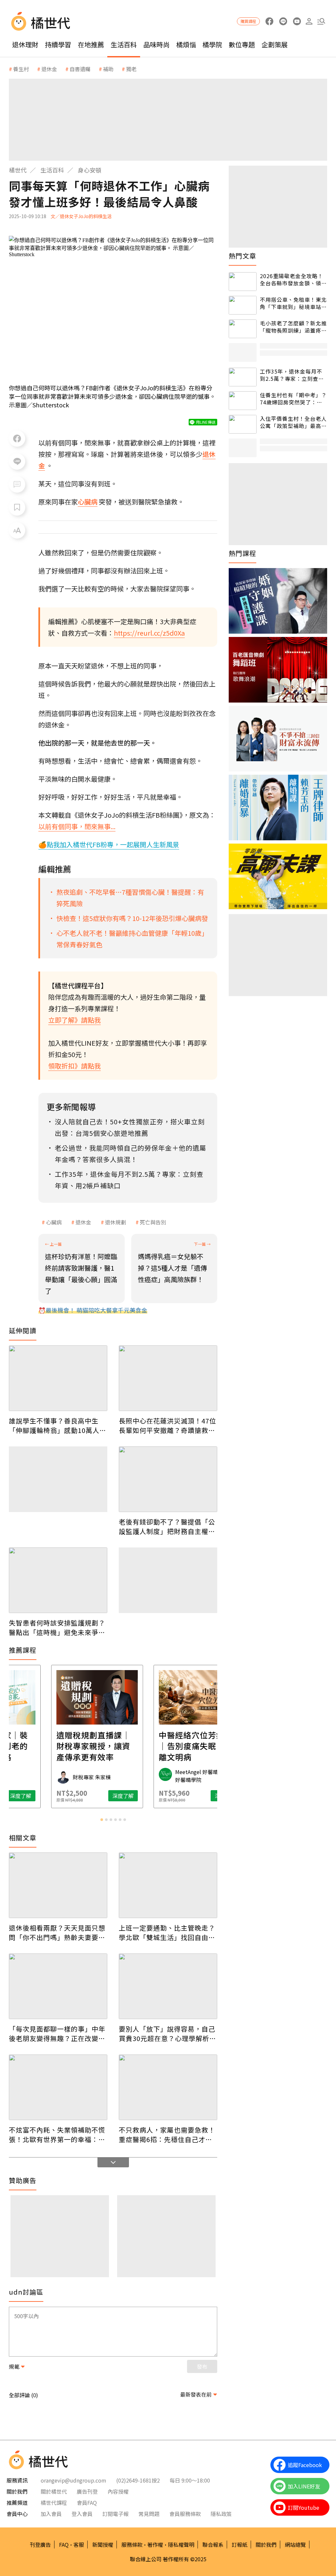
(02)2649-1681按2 (138, 2480)
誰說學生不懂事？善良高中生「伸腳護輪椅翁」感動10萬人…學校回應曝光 (57, 1425)
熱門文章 (242, 256)
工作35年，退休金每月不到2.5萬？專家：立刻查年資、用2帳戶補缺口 (292, 375)
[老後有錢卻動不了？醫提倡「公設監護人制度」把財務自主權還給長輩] (168, 1479)
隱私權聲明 (181, 2545)
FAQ (64, 2545)
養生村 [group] (21, 69)
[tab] (102, 1820)
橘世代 (18, 170)
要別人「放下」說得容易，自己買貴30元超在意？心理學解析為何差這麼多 (168, 2034)
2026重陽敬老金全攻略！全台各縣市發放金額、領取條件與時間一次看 (293, 280)
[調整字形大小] (17, 530)
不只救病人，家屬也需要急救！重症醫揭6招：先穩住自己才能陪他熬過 (167, 2135)
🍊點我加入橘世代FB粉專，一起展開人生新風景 (109, 844)
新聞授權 (103, 2545)
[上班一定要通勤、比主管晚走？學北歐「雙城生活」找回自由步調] (168, 1885)
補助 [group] (108, 69)
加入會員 (51, 2514)
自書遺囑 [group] (80, 69)
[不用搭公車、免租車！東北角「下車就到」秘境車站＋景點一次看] (243, 305)
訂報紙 (240, 2545)
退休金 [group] (49, 69)
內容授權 (118, 2491)
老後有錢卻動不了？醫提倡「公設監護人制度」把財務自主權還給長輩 (167, 1526)
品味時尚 (157, 44)
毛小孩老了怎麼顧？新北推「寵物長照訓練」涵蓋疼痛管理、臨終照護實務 (293, 327)
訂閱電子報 (115, 2514)
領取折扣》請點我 (74, 1066)
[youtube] (297, 21)
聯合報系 (213, 2545)
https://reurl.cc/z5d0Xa (149, 633)
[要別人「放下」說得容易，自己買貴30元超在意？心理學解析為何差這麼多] (168, 1986)
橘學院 (212, 44)
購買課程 (248, 21)
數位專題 (242, 44)
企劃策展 (275, 44)
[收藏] (17, 507)
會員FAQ (87, 2503)
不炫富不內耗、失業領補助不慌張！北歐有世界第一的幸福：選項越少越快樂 (57, 2135)
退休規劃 (115, 1222)
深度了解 (37, 1796)
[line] (283, 21)
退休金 (83, 1222)
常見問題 (149, 2514)
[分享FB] (17, 439)
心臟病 (54, 1222)
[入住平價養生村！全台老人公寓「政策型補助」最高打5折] (243, 424)
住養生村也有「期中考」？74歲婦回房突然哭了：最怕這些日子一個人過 (293, 399)
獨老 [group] (131, 69)
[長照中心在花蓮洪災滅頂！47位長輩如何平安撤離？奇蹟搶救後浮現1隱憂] (168, 1378)
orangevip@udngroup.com (73, 2480)
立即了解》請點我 (74, 1020)
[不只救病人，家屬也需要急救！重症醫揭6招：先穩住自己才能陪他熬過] (168, 2087)
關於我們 (266, 2545)
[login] (309, 21)
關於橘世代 (54, 2491)
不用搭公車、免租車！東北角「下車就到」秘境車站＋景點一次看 (293, 303)
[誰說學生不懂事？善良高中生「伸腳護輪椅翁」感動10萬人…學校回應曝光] (58, 1378)
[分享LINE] (17, 461)
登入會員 (82, 2514)
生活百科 (124, 44)
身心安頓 (90, 170)
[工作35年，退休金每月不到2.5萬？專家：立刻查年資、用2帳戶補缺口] (243, 377)
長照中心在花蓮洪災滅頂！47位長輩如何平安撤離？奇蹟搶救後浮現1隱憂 (168, 1425)
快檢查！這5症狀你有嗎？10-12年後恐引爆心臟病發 (132, 918)
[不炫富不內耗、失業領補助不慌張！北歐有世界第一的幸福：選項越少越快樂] (58, 2087)
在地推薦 (91, 44)
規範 (14, 2366)
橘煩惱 (186, 44)
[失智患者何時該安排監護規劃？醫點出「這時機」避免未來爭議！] (58, 1580)
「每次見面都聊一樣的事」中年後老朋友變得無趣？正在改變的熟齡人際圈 (57, 2034)
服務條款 (132, 2545)
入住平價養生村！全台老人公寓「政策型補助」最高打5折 (293, 422)
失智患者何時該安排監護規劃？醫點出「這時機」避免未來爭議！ (57, 1627)
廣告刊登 (87, 2491)
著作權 (155, 2545)
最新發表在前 (196, 2394)
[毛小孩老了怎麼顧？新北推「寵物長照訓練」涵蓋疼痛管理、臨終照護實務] (243, 329)
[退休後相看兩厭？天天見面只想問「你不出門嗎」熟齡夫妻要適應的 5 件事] (58, 1885)
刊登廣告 (40, 2545)
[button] (321, 21)
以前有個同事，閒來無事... (77, 826)
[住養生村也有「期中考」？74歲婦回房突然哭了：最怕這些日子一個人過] (243, 401)
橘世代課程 (54, 2503)
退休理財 (25, 44)
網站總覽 (295, 2545)
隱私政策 (221, 2514)
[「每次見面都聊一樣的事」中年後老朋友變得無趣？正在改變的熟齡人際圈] (58, 1986)
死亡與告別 (153, 1222)
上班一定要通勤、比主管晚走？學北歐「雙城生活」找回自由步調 (167, 1932)
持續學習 (58, 44)
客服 (79, 2545)
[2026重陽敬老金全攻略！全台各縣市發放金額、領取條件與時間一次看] (243, 282)
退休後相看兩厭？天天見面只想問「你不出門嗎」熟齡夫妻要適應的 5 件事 (57, 1932)
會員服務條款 (185, 2514)
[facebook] (269, 21)
